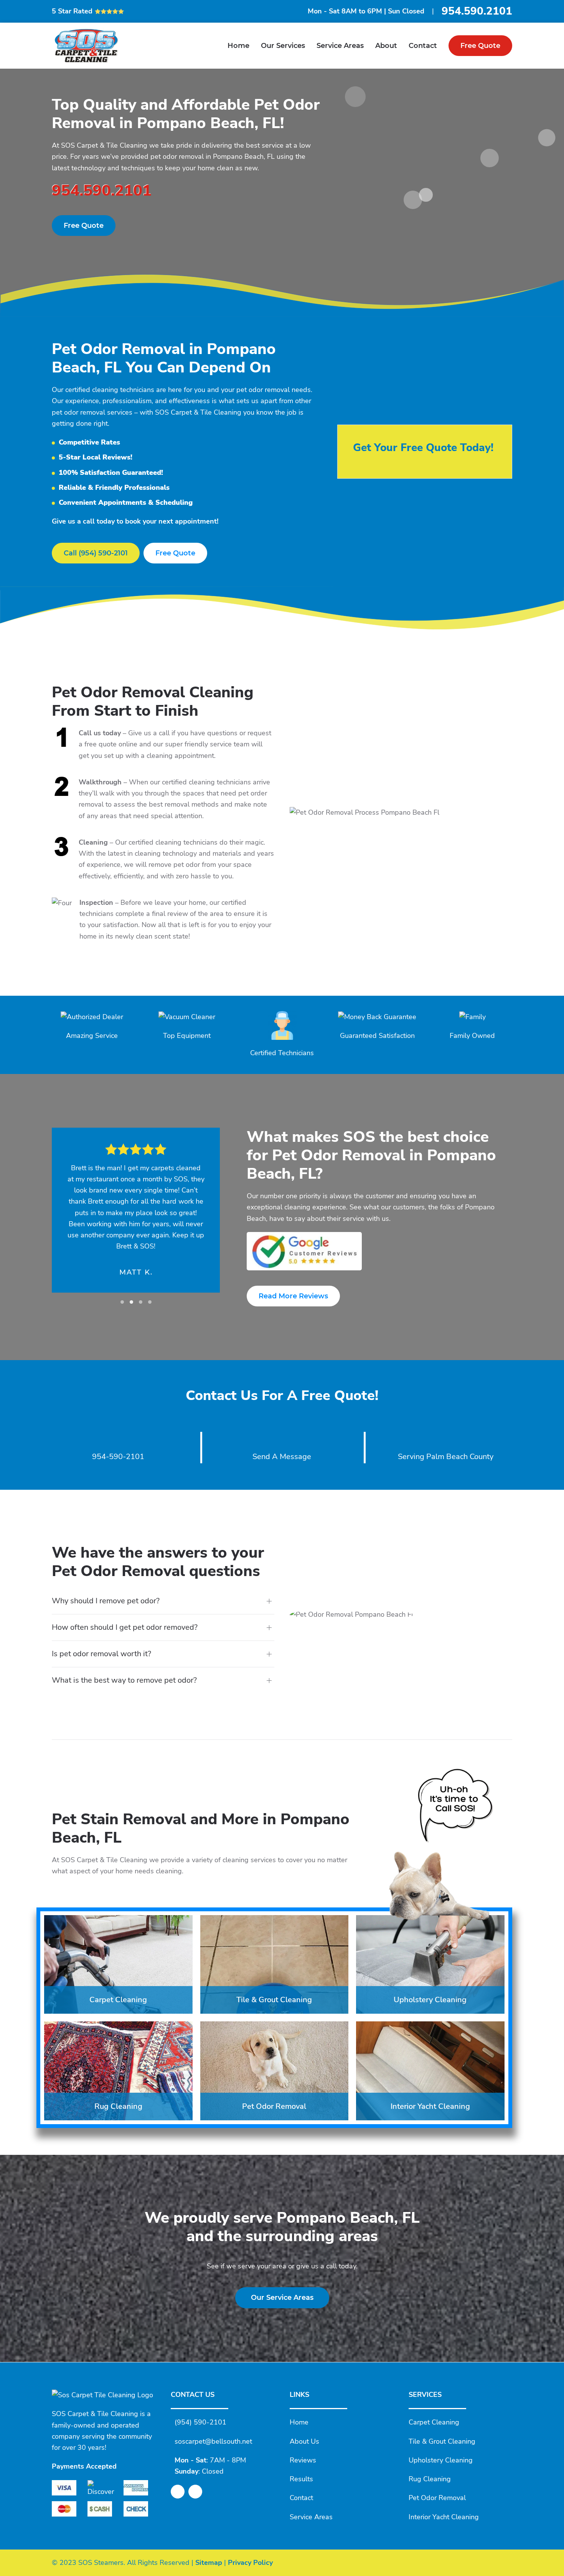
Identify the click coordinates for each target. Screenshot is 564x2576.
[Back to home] (86, 46)
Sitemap (209, 2562)
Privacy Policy (250, 2562)
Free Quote (480, 46)
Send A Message (282, 1457)
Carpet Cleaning (434, 2422)
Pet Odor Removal (437, 2498)
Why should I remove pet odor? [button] (106, 1601)
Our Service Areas (282, 2298)
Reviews (303, 2460)
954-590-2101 (118, 1457)
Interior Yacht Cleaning (444, 2517)
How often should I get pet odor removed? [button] (125, 1627)
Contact (423, 46)
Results (301, 2479)
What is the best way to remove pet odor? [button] (124, 1680)
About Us (304, 2441)
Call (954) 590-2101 (96, 553)
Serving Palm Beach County (446, 1457)
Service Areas (311, 2517)
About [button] (386, 46)
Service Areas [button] (340, 46)
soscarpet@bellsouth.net (213, 2441)
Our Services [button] (283, 46)
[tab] (122, 1302)
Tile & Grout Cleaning (442, 2441)
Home (238, 46)
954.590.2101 (477, 11)
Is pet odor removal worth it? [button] (101, 1654)
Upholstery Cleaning (441, 2460)
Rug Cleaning (430, 2479)
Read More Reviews (293, 1296)
